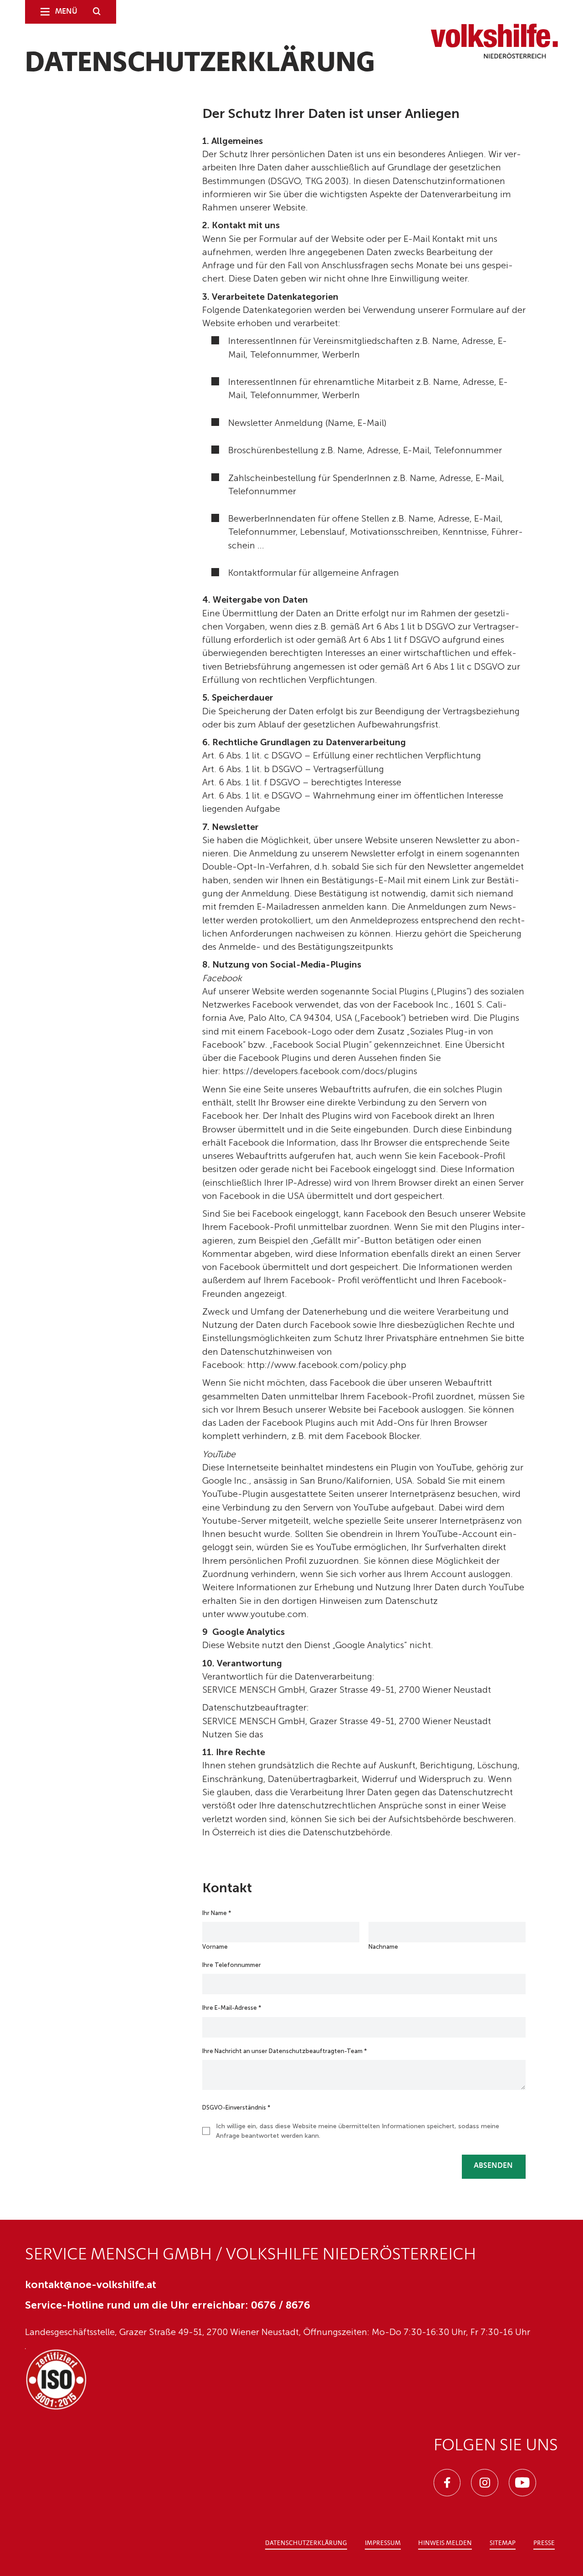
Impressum (383, 2543)
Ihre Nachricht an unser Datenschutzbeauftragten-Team (285, 2051)
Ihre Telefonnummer (232, 1965)
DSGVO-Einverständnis (236, 2107)
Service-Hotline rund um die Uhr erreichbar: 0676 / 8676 (168, 2305)
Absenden (493, 2166)
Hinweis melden (445, 2543)
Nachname (383, 1947)
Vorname (215, 1947)
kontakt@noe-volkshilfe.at (91, 2285)
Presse (544, 2543)
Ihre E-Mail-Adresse (232, 2008)
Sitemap (503, 2543)
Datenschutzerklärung (306, 2543)
